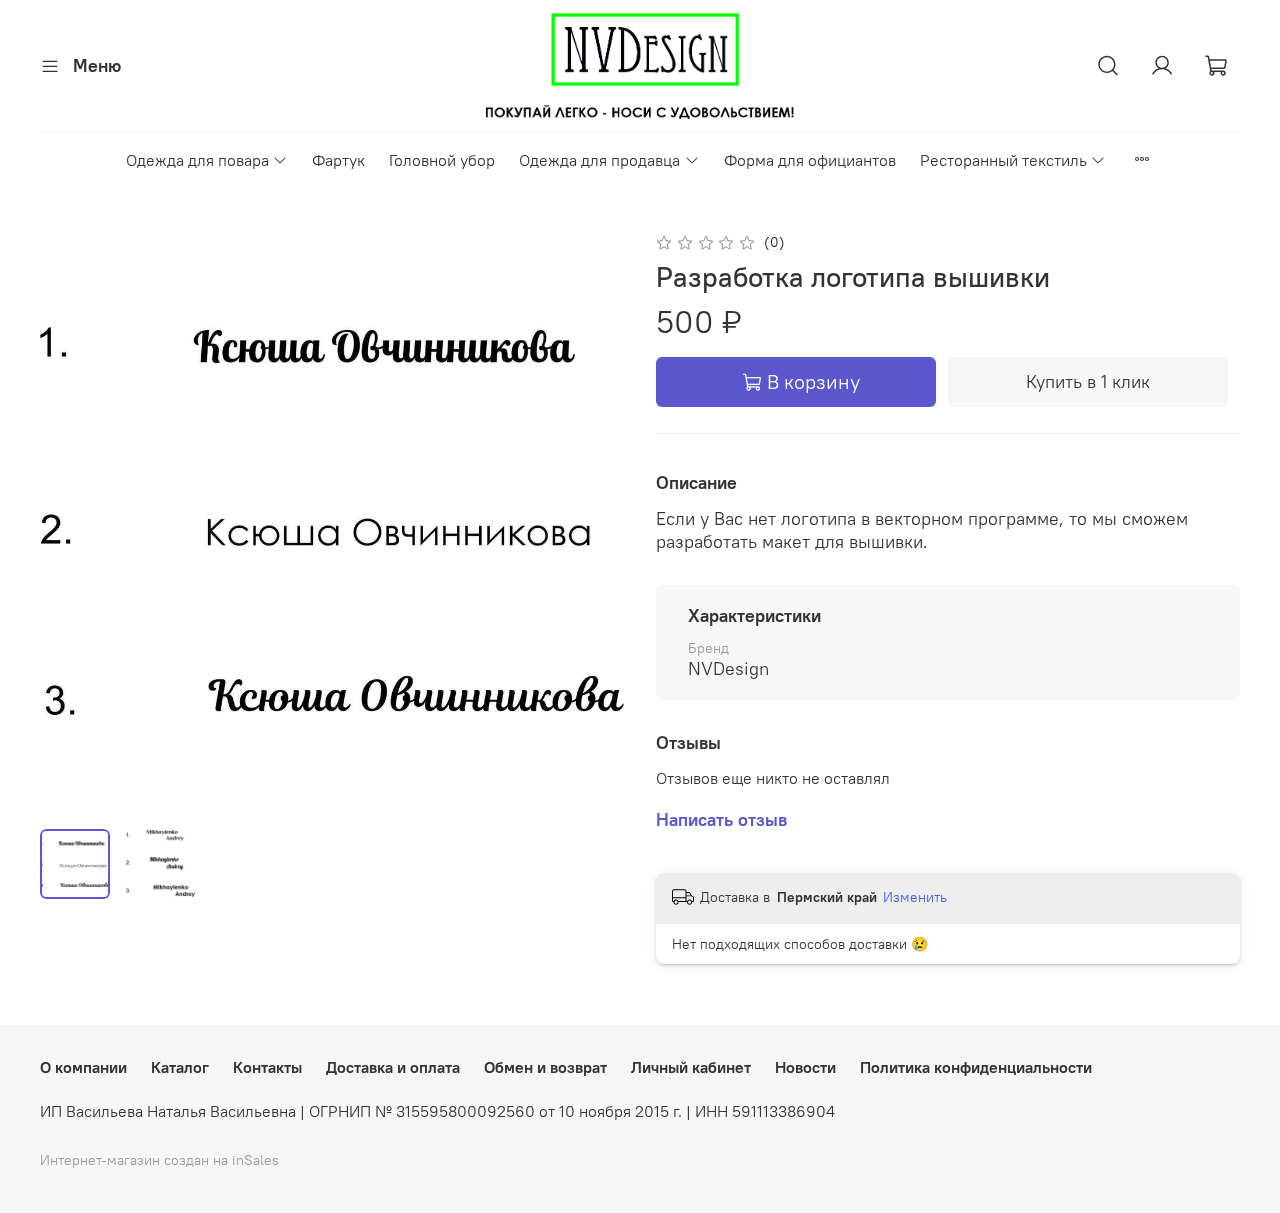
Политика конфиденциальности (976, 1067)
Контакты (267, 1067)
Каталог (180, 1067)
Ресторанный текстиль (1003, 160)
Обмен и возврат (545, 1067)
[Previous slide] (72, 521)
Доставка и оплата (393, 1067)
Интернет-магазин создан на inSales (159, 1160)
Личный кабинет (691, 1067)
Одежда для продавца (599, 160)
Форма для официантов (810, 160)
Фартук (338, 160)
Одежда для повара (197, 160)
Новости (805, 1067)
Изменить (915, 897)
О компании (83, 1067)
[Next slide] (592, 521)
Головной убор (442, 160)
